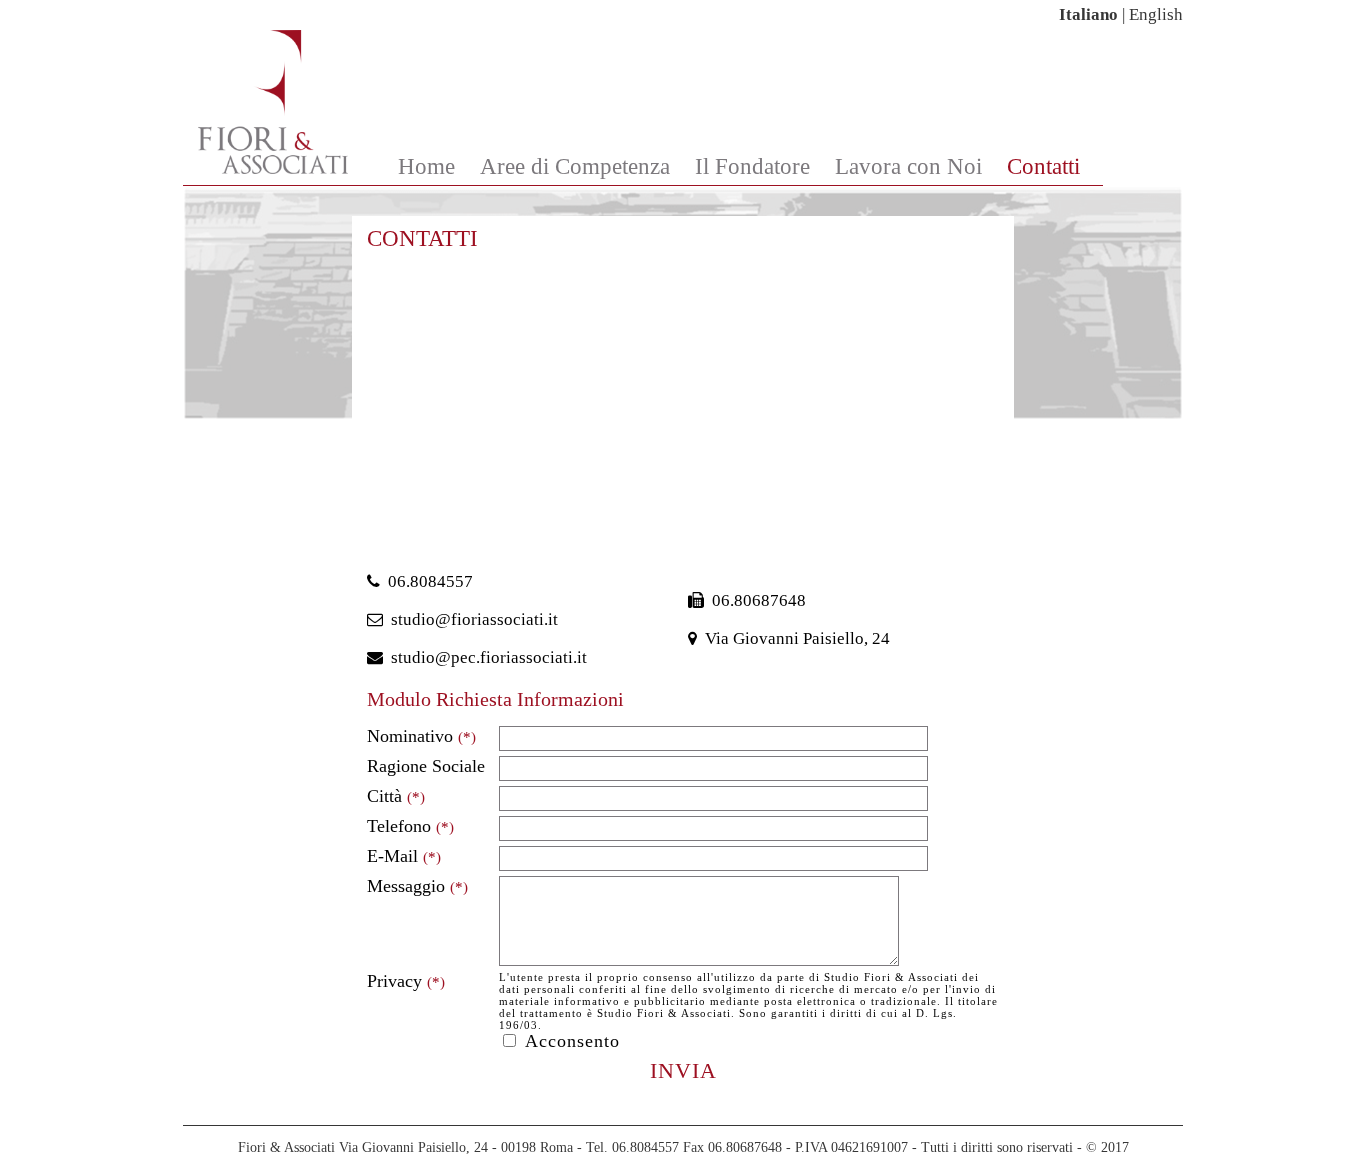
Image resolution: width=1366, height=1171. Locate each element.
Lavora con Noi (908, 166)
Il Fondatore (752, 166)
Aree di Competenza (575, 166)
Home (426, 166)
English (1156, 14)
